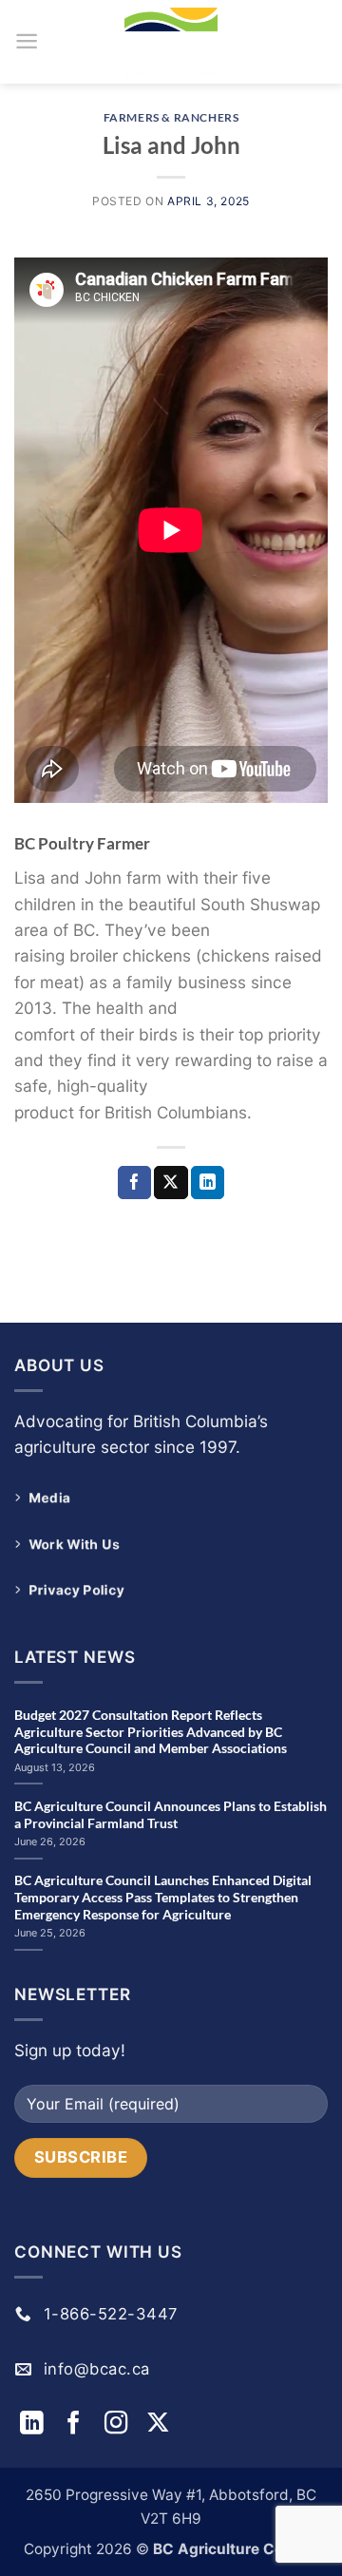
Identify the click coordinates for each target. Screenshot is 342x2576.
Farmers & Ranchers (171, 117)
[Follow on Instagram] (120, 2424)
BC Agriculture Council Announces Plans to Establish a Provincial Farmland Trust (171, 1814)
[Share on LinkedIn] (208, 1183)
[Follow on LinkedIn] (35, 2424)
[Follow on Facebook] (77, 2424)
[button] (27, 41)
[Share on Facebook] (134, 1183)
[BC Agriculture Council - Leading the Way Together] (171, 42)
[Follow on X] (158, 2424)
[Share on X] (171, 1183)
